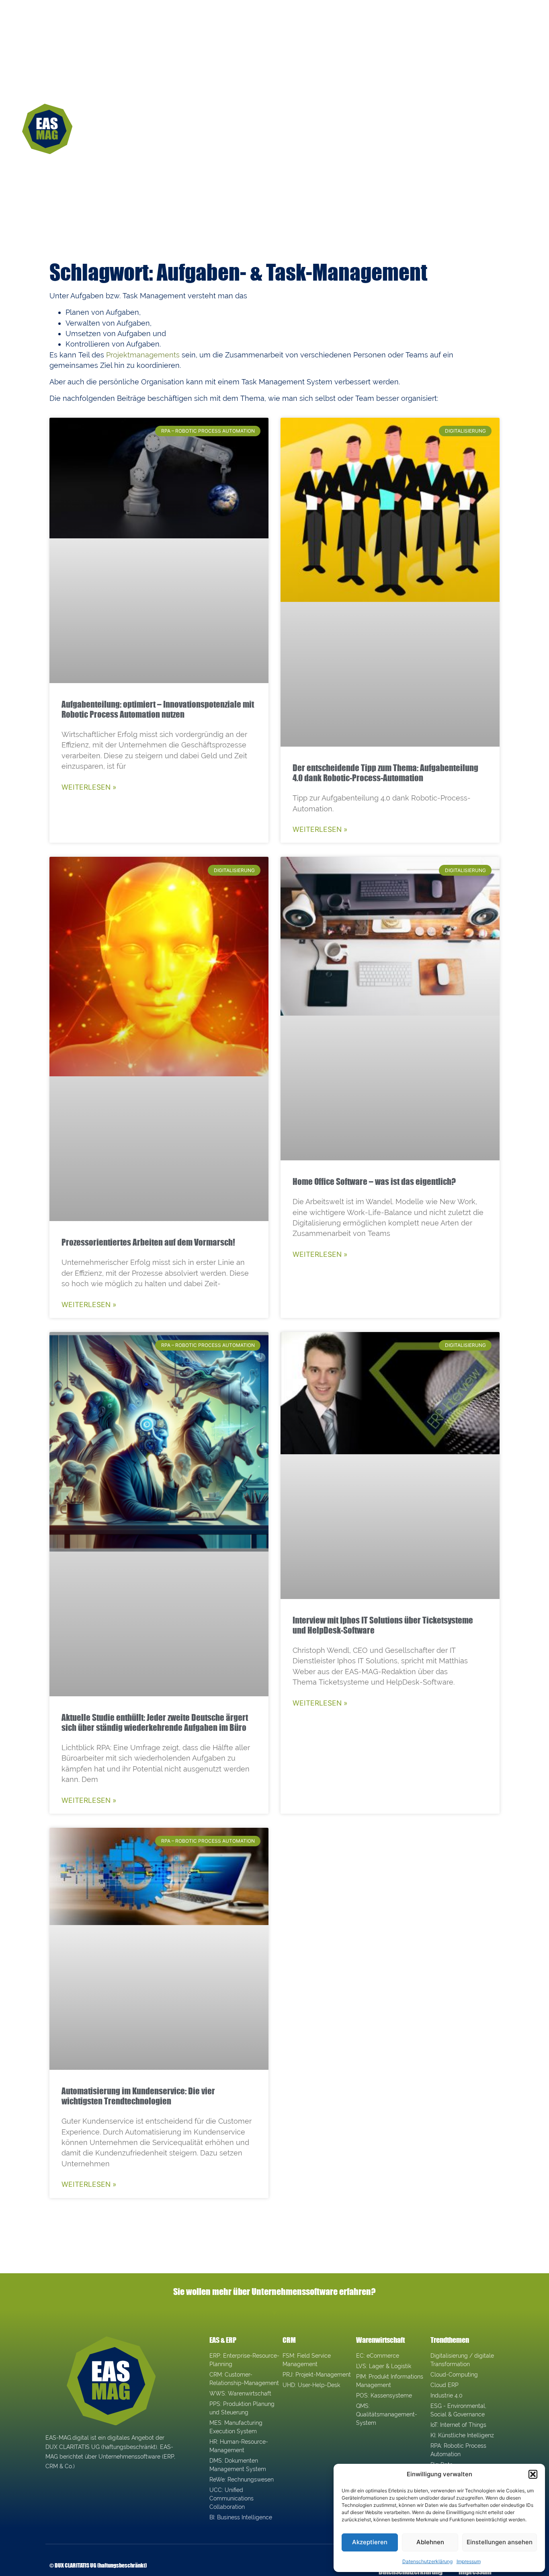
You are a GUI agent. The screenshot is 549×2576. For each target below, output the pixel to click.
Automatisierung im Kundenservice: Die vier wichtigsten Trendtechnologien (138, 2096)
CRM (289, 2340)
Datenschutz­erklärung (427, 2561)
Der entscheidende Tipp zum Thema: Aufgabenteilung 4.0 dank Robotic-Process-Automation (385, 773)
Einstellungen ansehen (500, 2542)
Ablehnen (430, 2542)
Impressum (469, 2561)
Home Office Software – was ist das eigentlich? (374, 1181)
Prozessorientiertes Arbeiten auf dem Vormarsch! (148, 1242)
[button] (533, 2474)
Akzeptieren (370, 2542)
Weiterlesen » (89, 787)
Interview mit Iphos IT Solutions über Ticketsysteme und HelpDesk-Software (383, 1625)
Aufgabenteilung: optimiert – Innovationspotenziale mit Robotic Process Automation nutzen (158, 709)
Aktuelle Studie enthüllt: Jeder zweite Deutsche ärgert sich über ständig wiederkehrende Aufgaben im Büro (155, 1722)
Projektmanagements (143, 355)
